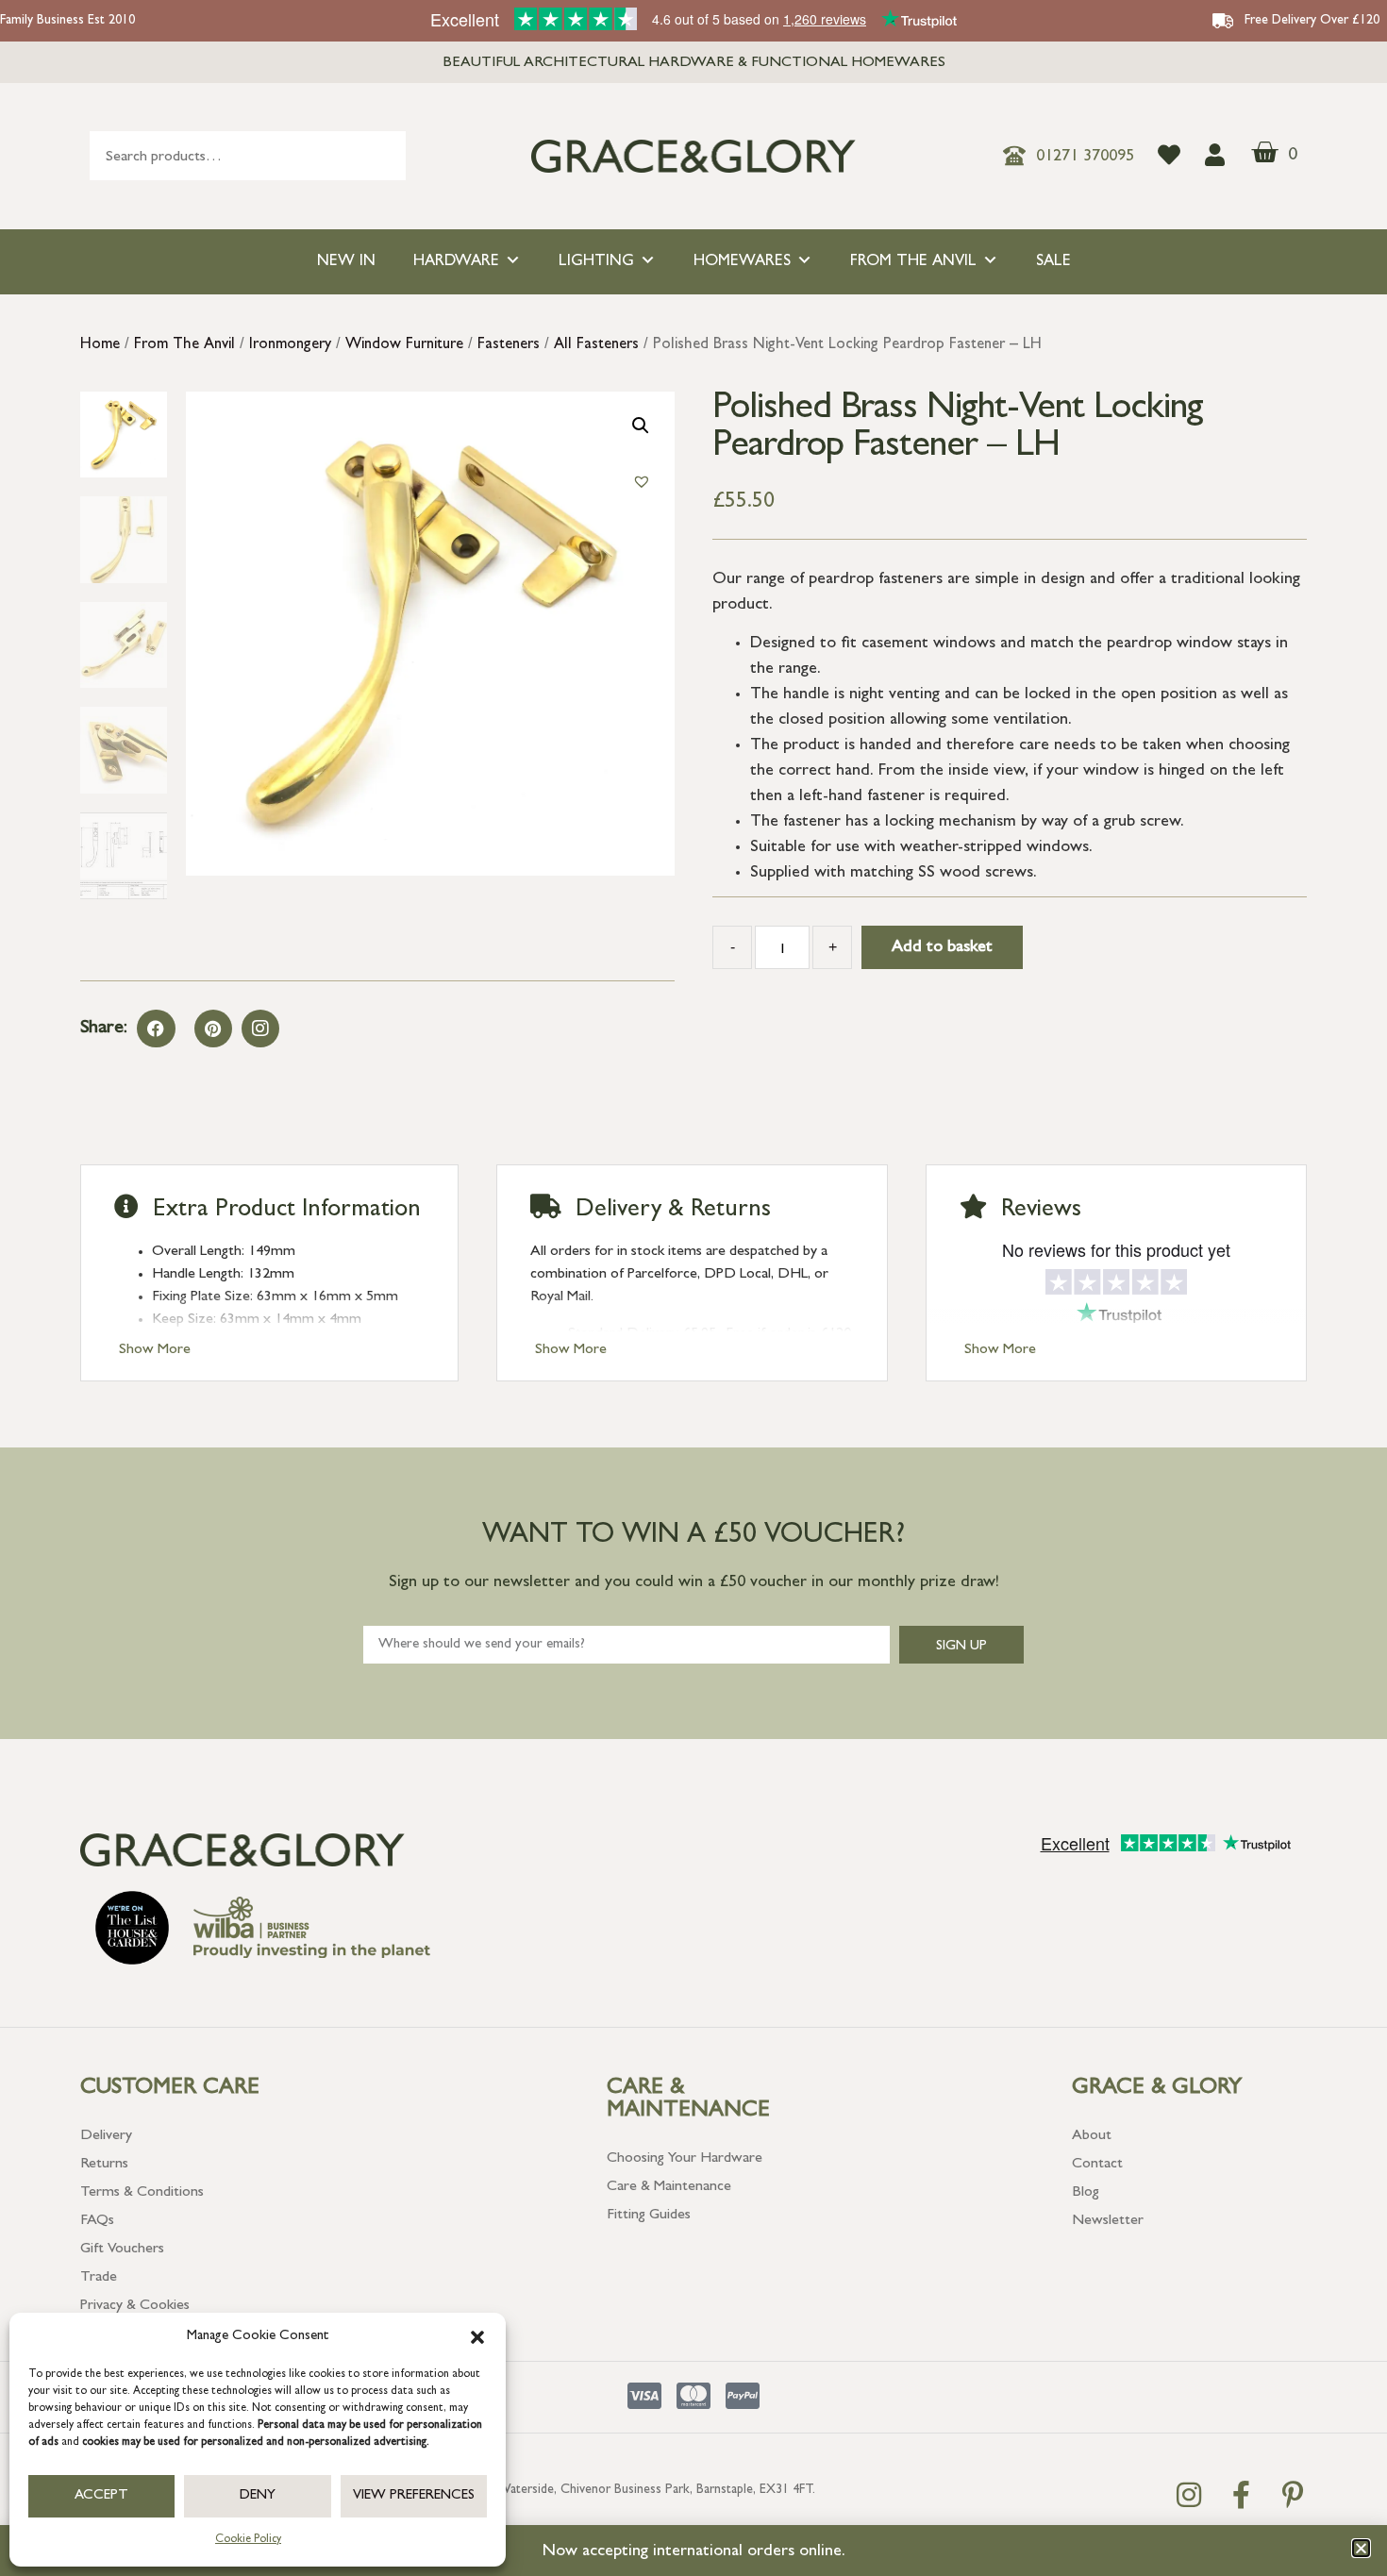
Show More (155, 1350)
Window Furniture (404, 345)
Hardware (456, 262)
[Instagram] (260, 1029)
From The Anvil (913, 262)
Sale (1053, 262)
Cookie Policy (248, 2540)
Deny (258, 2496)
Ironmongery (290, 345)
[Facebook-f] (1241, 2495)
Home (100, 345)
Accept (101, 2496)
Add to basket (942, 948)
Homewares (742, 262)
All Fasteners (596, 345)
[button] (477, 2337)
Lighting (596, 262)
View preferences (414, 2496)
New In (346, 262)
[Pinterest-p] (1293, 2495)
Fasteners (509, 345)
